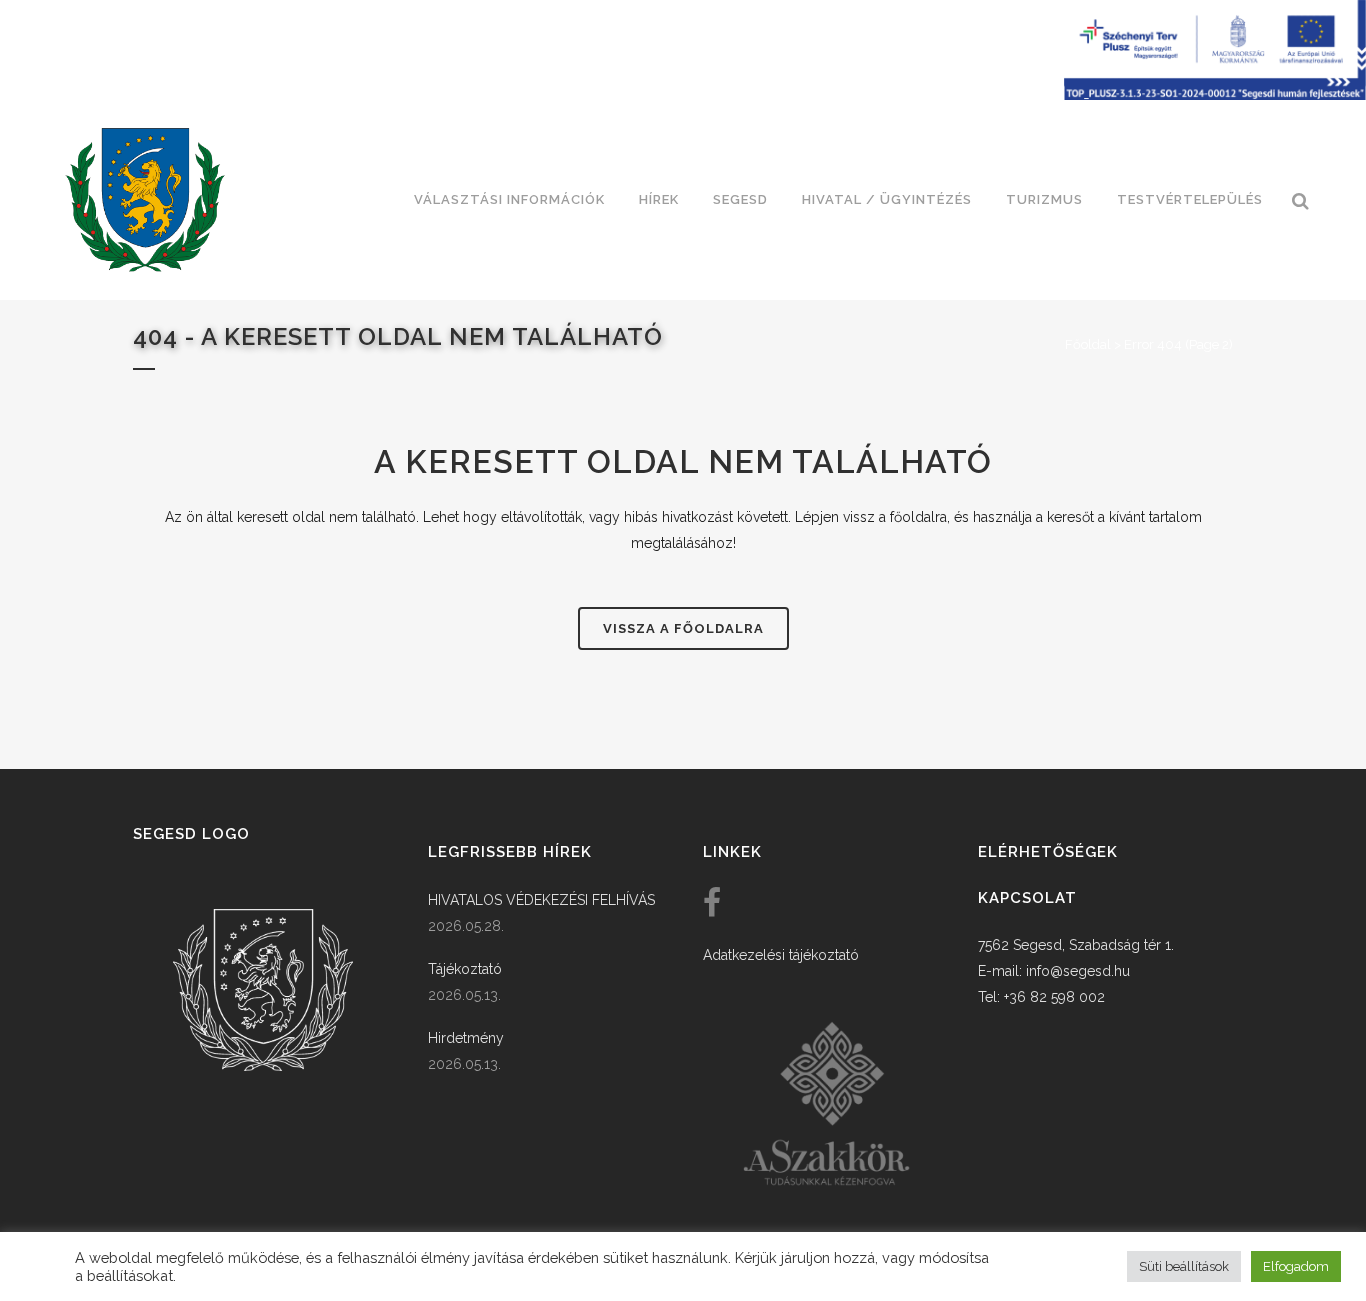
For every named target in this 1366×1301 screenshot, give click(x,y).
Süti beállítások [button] (1184, 1266)
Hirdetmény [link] (466, 1038)
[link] (145, 200)
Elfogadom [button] (1296, 1266)
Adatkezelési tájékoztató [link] (781, 955)
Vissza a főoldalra (683, 628)
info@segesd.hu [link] (1078, 971)
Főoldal (1088, 344)
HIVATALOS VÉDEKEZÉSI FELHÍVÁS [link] (541, 900)
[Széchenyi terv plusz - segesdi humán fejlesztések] (1215, 95)
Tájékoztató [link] (465, 969)
